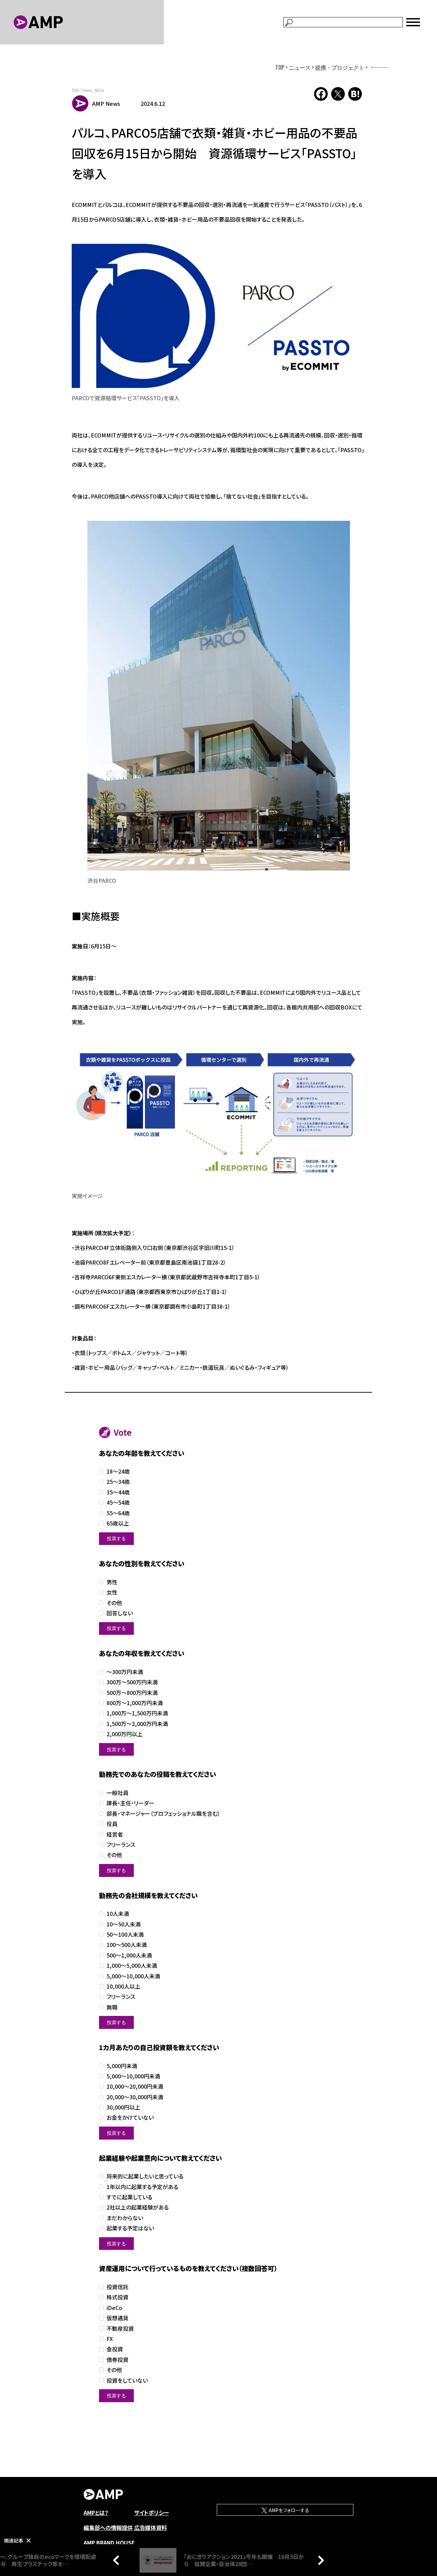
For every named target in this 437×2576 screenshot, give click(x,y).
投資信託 (117, 2287)
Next (319, 2560)
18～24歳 (118, 1471)
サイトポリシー (152, 2512)
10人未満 (118, 1914)
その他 (114, 1603)
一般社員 (117, 1793)
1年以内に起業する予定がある (142, 2187)
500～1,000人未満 (129, 1955)
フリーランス (121, 1845)
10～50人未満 (124, 1924)
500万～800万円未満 (132, 1693)
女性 (112, 1592)
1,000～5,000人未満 (132, 1966)
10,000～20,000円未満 (135, 2086)
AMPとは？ (96, 2512)
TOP (280, 67)
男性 (112, 1582)
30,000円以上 (123, 2107)
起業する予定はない (130, 2228)
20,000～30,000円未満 (135, 2097)
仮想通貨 (117, 2318)
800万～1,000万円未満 (135, 1703)
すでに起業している (129, 2197)
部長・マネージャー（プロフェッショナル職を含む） (163, 1814)
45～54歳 (118, 1502)
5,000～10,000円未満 (133, 2076)
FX (110, 2339)
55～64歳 (118, 1513)
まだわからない (125, 2218)
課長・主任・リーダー (130, 1803)
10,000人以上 (123, 1986)
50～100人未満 (125, 1934)
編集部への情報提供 (108, 2528)
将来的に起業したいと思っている (145, 2176)
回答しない (120, 1613)
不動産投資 (120, 2329)
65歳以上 (118, 1523)
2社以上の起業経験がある (138, 2207)
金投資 (115, 2349)
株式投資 (117, 2297)
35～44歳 (118, 1492)
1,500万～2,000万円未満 (137, 1724)
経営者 (115, 1834)
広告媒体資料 (151, 2528)
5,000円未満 (122, 2066)
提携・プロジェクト (340, 67)
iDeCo (114, 2308)
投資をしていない (127, 2380)
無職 (112, 2007)
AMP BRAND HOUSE (109, 2543)
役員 (112, 1824)
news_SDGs (93, 90)
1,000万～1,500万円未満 (137, 1713)
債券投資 (117, 2360)
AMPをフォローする (288, 2510)
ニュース (300, 67)
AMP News (106, 103)
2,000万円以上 (125, 1734)
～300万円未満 (125, 1672)
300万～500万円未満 (132, 1682)
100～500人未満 (127, 1945)
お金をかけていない (130, 2118)
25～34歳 (118, 1482)
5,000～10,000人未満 (133, 1976)
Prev (118, 2560)
